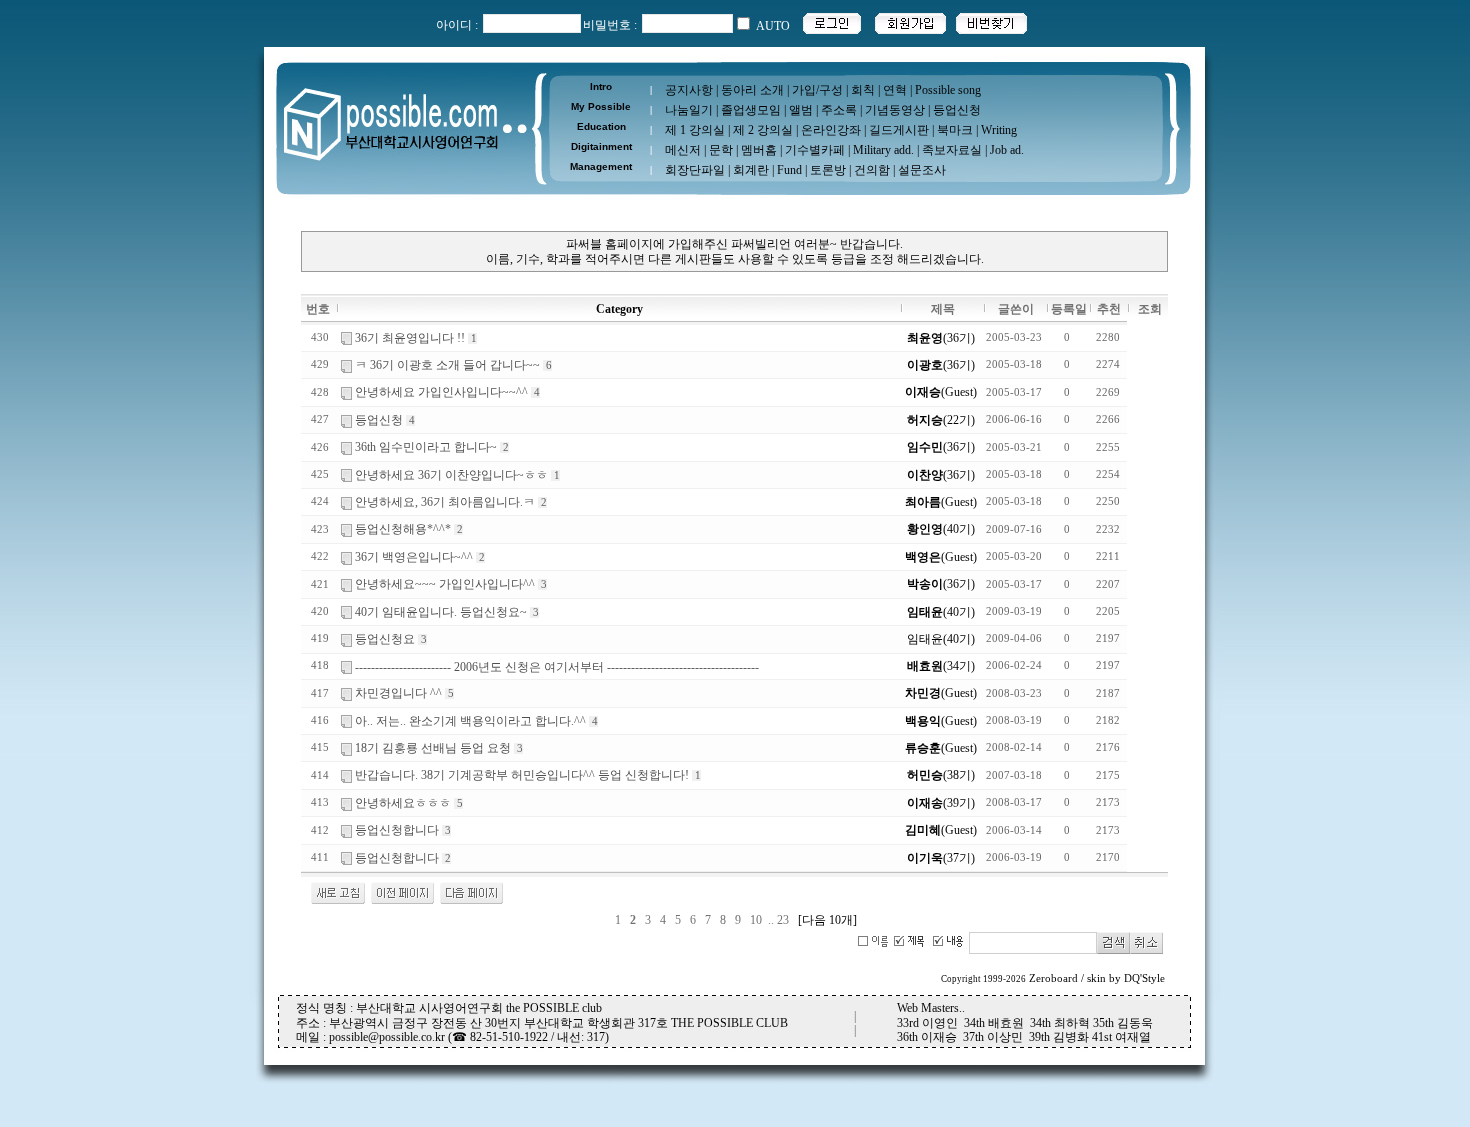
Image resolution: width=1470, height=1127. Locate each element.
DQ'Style (1144, 978)
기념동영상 (895, 110)
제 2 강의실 (763, 130)
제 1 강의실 (695, 130)
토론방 (828, 170)
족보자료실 (952, 150)
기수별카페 (815, 150)
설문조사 (922, 170)
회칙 (863, 90)
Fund (789, 170)
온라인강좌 (831, 130)
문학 (721, 150)
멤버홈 (759, 150)
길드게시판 (899, 130)
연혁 (895, 90)
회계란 (751, 170)
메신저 (683, 150)
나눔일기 (689, 110)
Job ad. (1007, 150)
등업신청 (957, 110)
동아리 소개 (752, 90)
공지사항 (689, 90)
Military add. (883, 150)
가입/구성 (817, 90)
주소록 (839, 110)
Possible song (948, 90)
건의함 (872, 170)
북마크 (955, 130)
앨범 (801, 110)
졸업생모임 (751, 110)
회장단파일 (695, 170)
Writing (999, 130)
